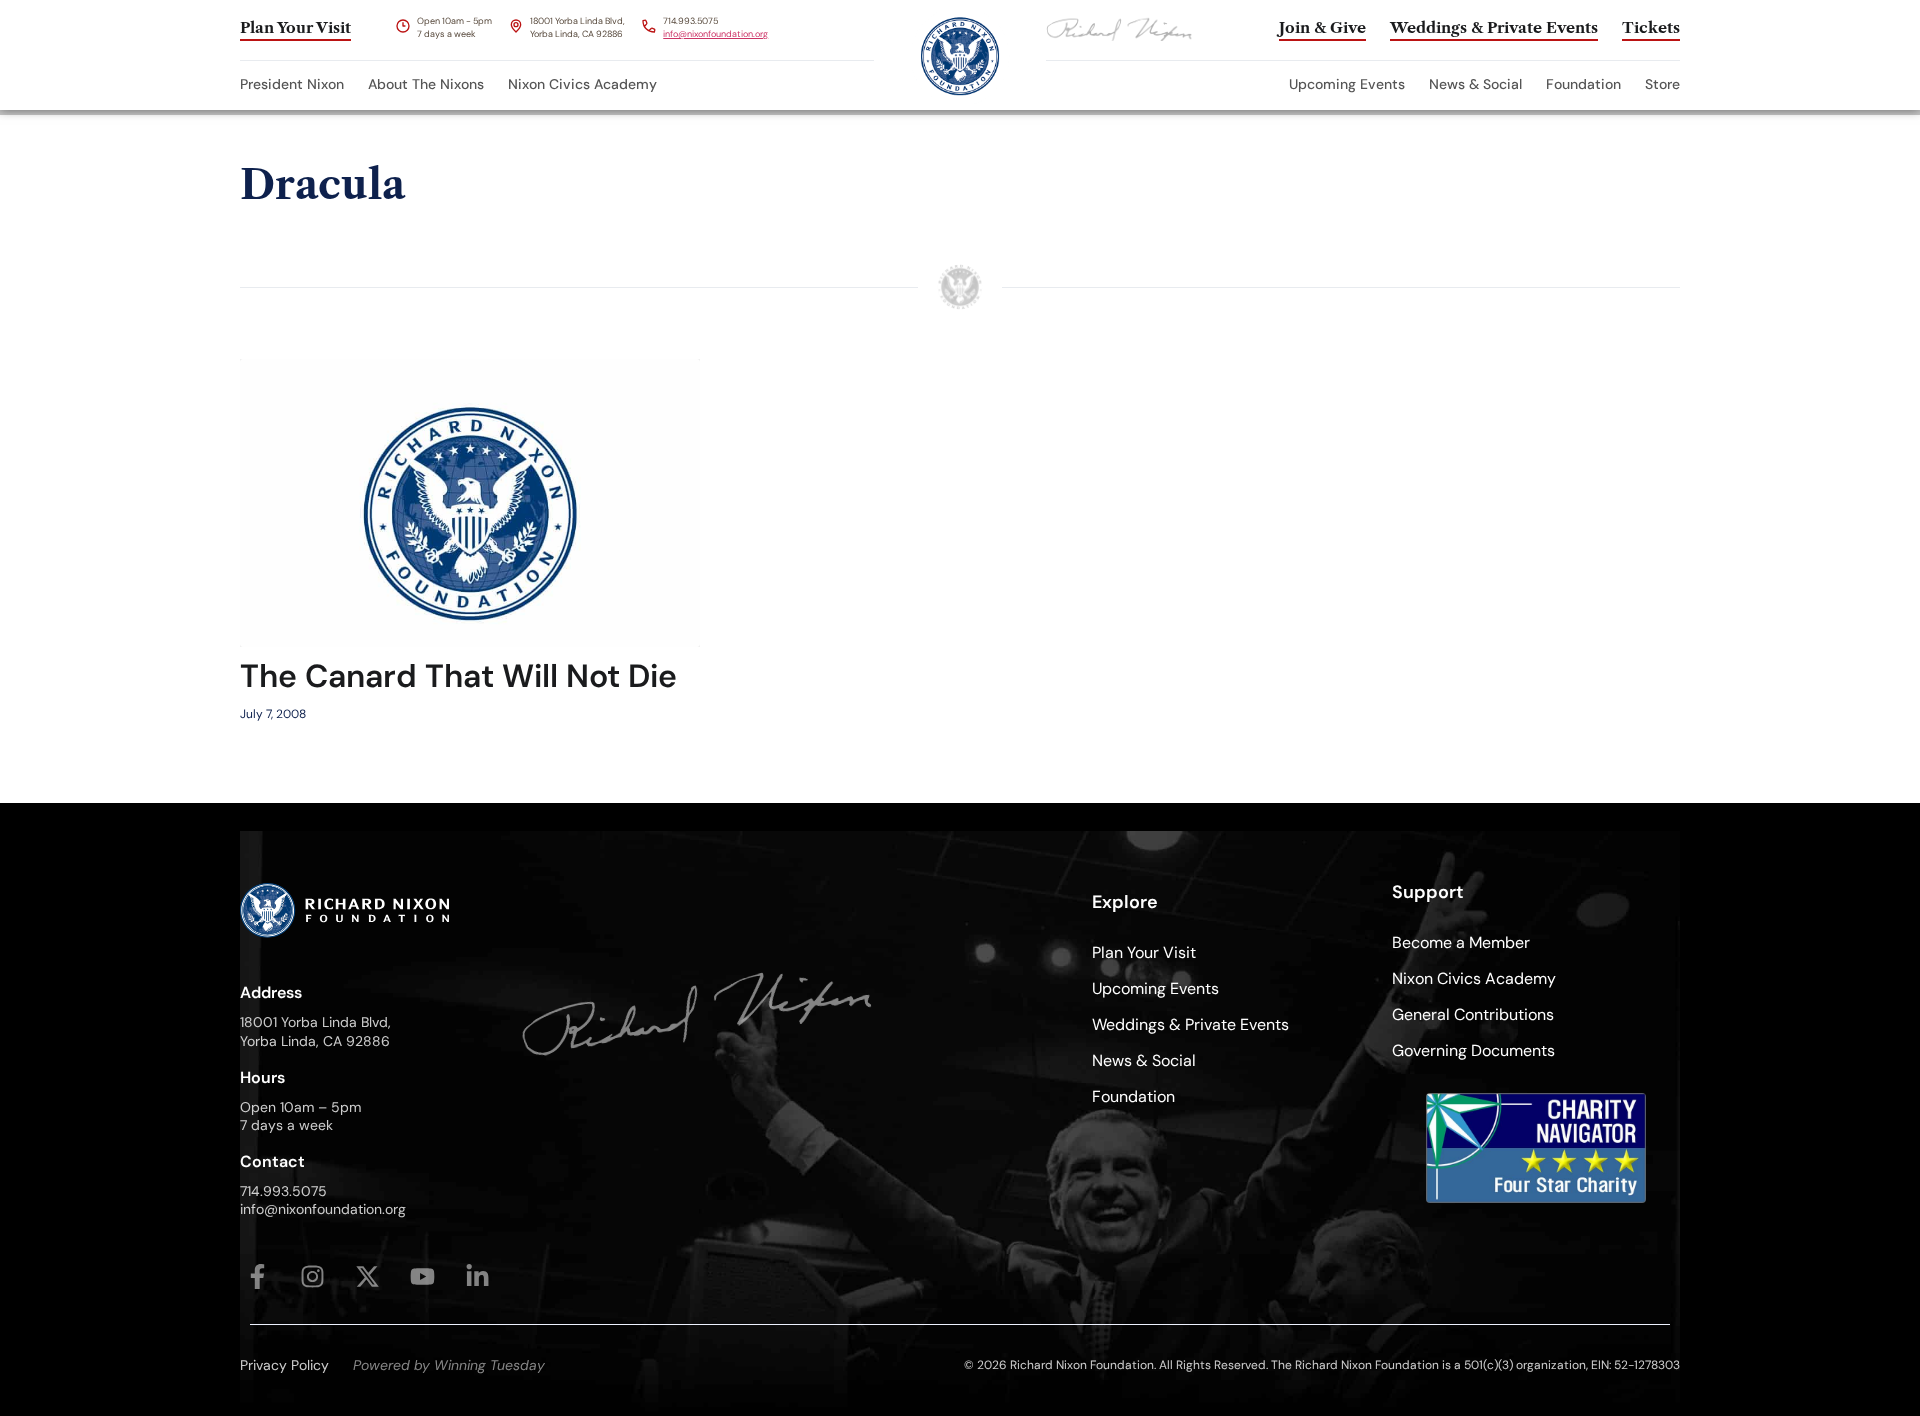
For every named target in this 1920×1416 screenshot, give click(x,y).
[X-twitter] (367, 1276)
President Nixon (292, 84)
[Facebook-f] (257, 1276)
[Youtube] (422, 1276)
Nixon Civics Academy (582, 84)
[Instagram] (312, 1276)
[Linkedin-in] (477, 1276)
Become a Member (1461, 942)
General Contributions (1473, 1014)
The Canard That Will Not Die (458, 676)
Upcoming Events (1347, 84)
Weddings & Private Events (1190, 1024)
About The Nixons (426, 84)
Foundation (1583, 84)
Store (1662, 84)
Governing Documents (1473, 1050)
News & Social (1475, 84)
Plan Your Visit (1144, 952)
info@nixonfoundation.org (715, 34)
